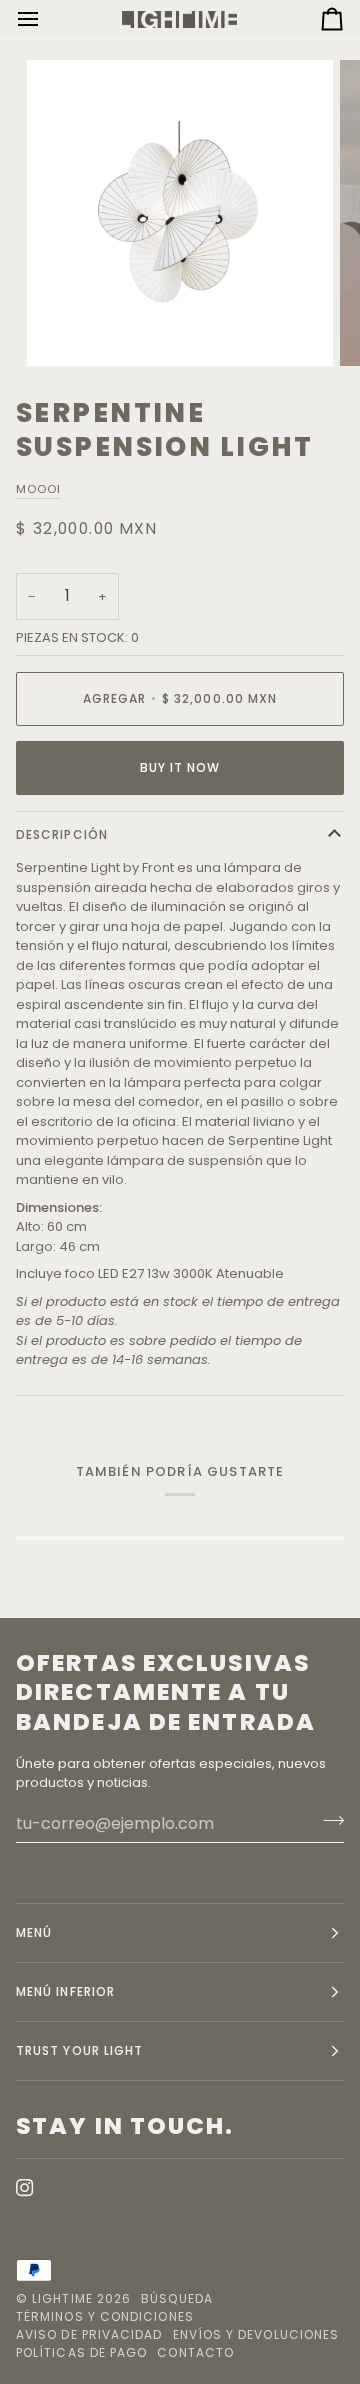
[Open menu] (46, 19)
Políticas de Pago (81, 2352)
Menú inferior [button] (65, 1991)
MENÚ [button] (34, 1932)
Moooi (38, 489)
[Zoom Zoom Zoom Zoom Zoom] (180, 213)
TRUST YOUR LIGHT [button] (79, 2050)
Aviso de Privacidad (89, 2334)
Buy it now (180, 767)
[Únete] (327, 1821)
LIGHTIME (62, 2298)
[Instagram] (25, 2188)
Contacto (195, 2352)
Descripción (62, 834)
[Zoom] (64, 328)
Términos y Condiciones (105, 2316)
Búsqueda (177, 2298)
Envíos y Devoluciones (256, 2334)
